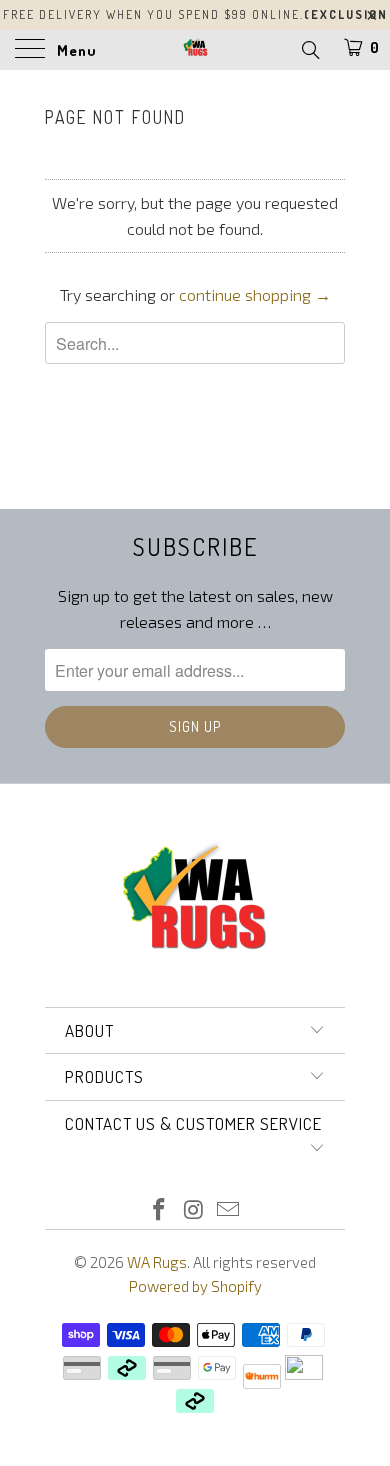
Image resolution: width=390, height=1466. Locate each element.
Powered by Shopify (195, 1286)
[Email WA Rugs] (229, 1210)
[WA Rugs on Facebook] (159, 1210)
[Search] (309, 49)
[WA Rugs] (195, 50)
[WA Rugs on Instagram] (194, 1210)
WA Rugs (157, 1262)
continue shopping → (255, 294)
